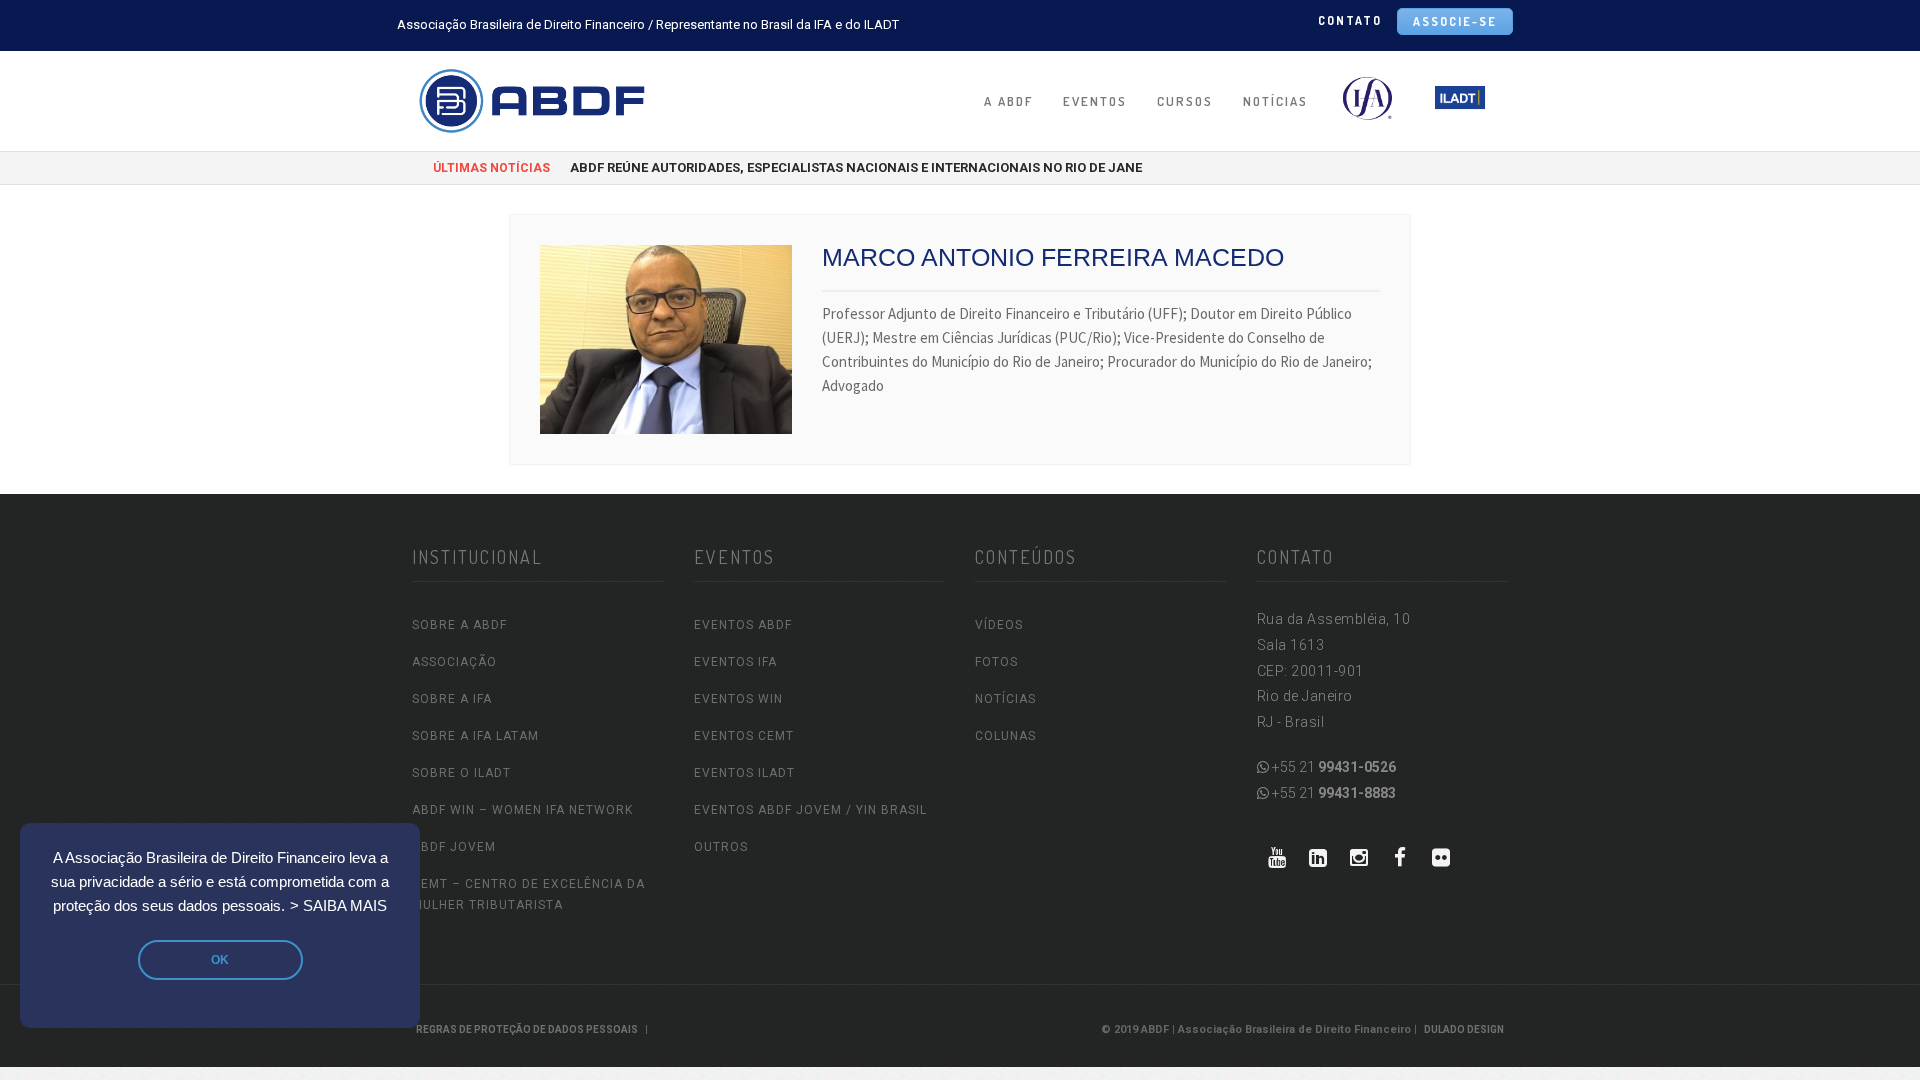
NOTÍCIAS (1275, 101)
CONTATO (1350, 20)
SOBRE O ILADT (461, 773)
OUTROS (721, 847)
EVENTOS (1095, 101)
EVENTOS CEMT (744, 736)
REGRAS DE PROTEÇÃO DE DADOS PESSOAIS (527, 1029)
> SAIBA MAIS (338, 906)
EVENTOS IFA (735, 662)
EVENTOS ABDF (743, 625)
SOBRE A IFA (452, 699)
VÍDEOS (999, 625)
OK (220, 960)
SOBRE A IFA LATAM (475, 736)
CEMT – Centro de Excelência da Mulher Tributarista (528, 894)
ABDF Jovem (454, 847)
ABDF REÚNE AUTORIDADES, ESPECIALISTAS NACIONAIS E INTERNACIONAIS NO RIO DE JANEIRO (866, 167)
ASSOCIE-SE (1455, 21)
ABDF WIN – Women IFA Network (522, 810)
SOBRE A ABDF (459, 625)
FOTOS (996, 662)
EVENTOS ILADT (744, 773)
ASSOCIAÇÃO (454, 662)
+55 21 (1332, 767)
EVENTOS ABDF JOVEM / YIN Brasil (810, 810)
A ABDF (1008, 101)
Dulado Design (1464, 1029)
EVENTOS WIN (738, 699)
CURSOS (1185, 101)
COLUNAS (1005, 736)
